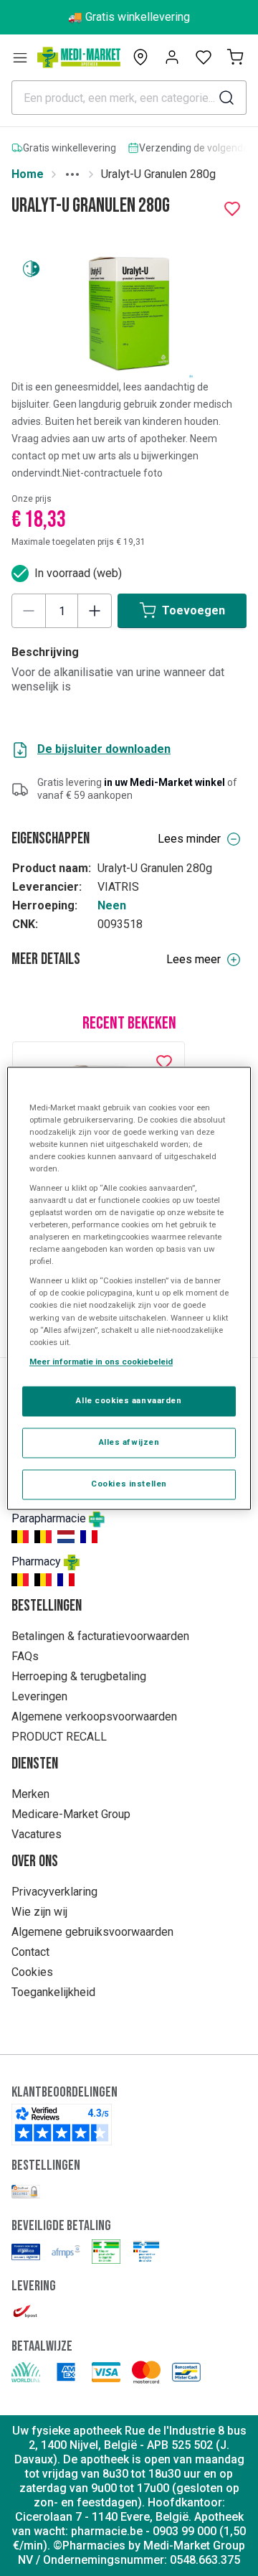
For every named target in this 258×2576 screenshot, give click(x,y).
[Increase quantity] (95, 611)
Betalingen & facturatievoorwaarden (100, 1636)
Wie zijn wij (39, 1912)
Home (28, 174)
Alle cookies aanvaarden (129, 1400)
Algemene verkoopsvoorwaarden (94, 1716)
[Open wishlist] (204, 57)
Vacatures (37, 1834)
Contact (30, 1952)
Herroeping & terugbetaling (79, 1676)
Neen (112, 905)
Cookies (32, 1972)
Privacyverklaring (54, 1892)
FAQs (25, 1656)
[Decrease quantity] (29, 611)
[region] (129, 1288)
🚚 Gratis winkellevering (129, 17)
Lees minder (189, 839)
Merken (30, 1794)
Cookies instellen (129, 1484)
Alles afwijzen (129, 1442)
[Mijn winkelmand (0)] (235, 57)
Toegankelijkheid (53, 1992)
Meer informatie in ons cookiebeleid (101, 1362)
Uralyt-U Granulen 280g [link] (158, 174)
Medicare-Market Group (71, 1814)
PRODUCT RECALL (59, 1737)
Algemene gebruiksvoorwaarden (92, 1932)
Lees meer (193, 959)
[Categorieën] (20, 57)
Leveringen (39, 1696)
